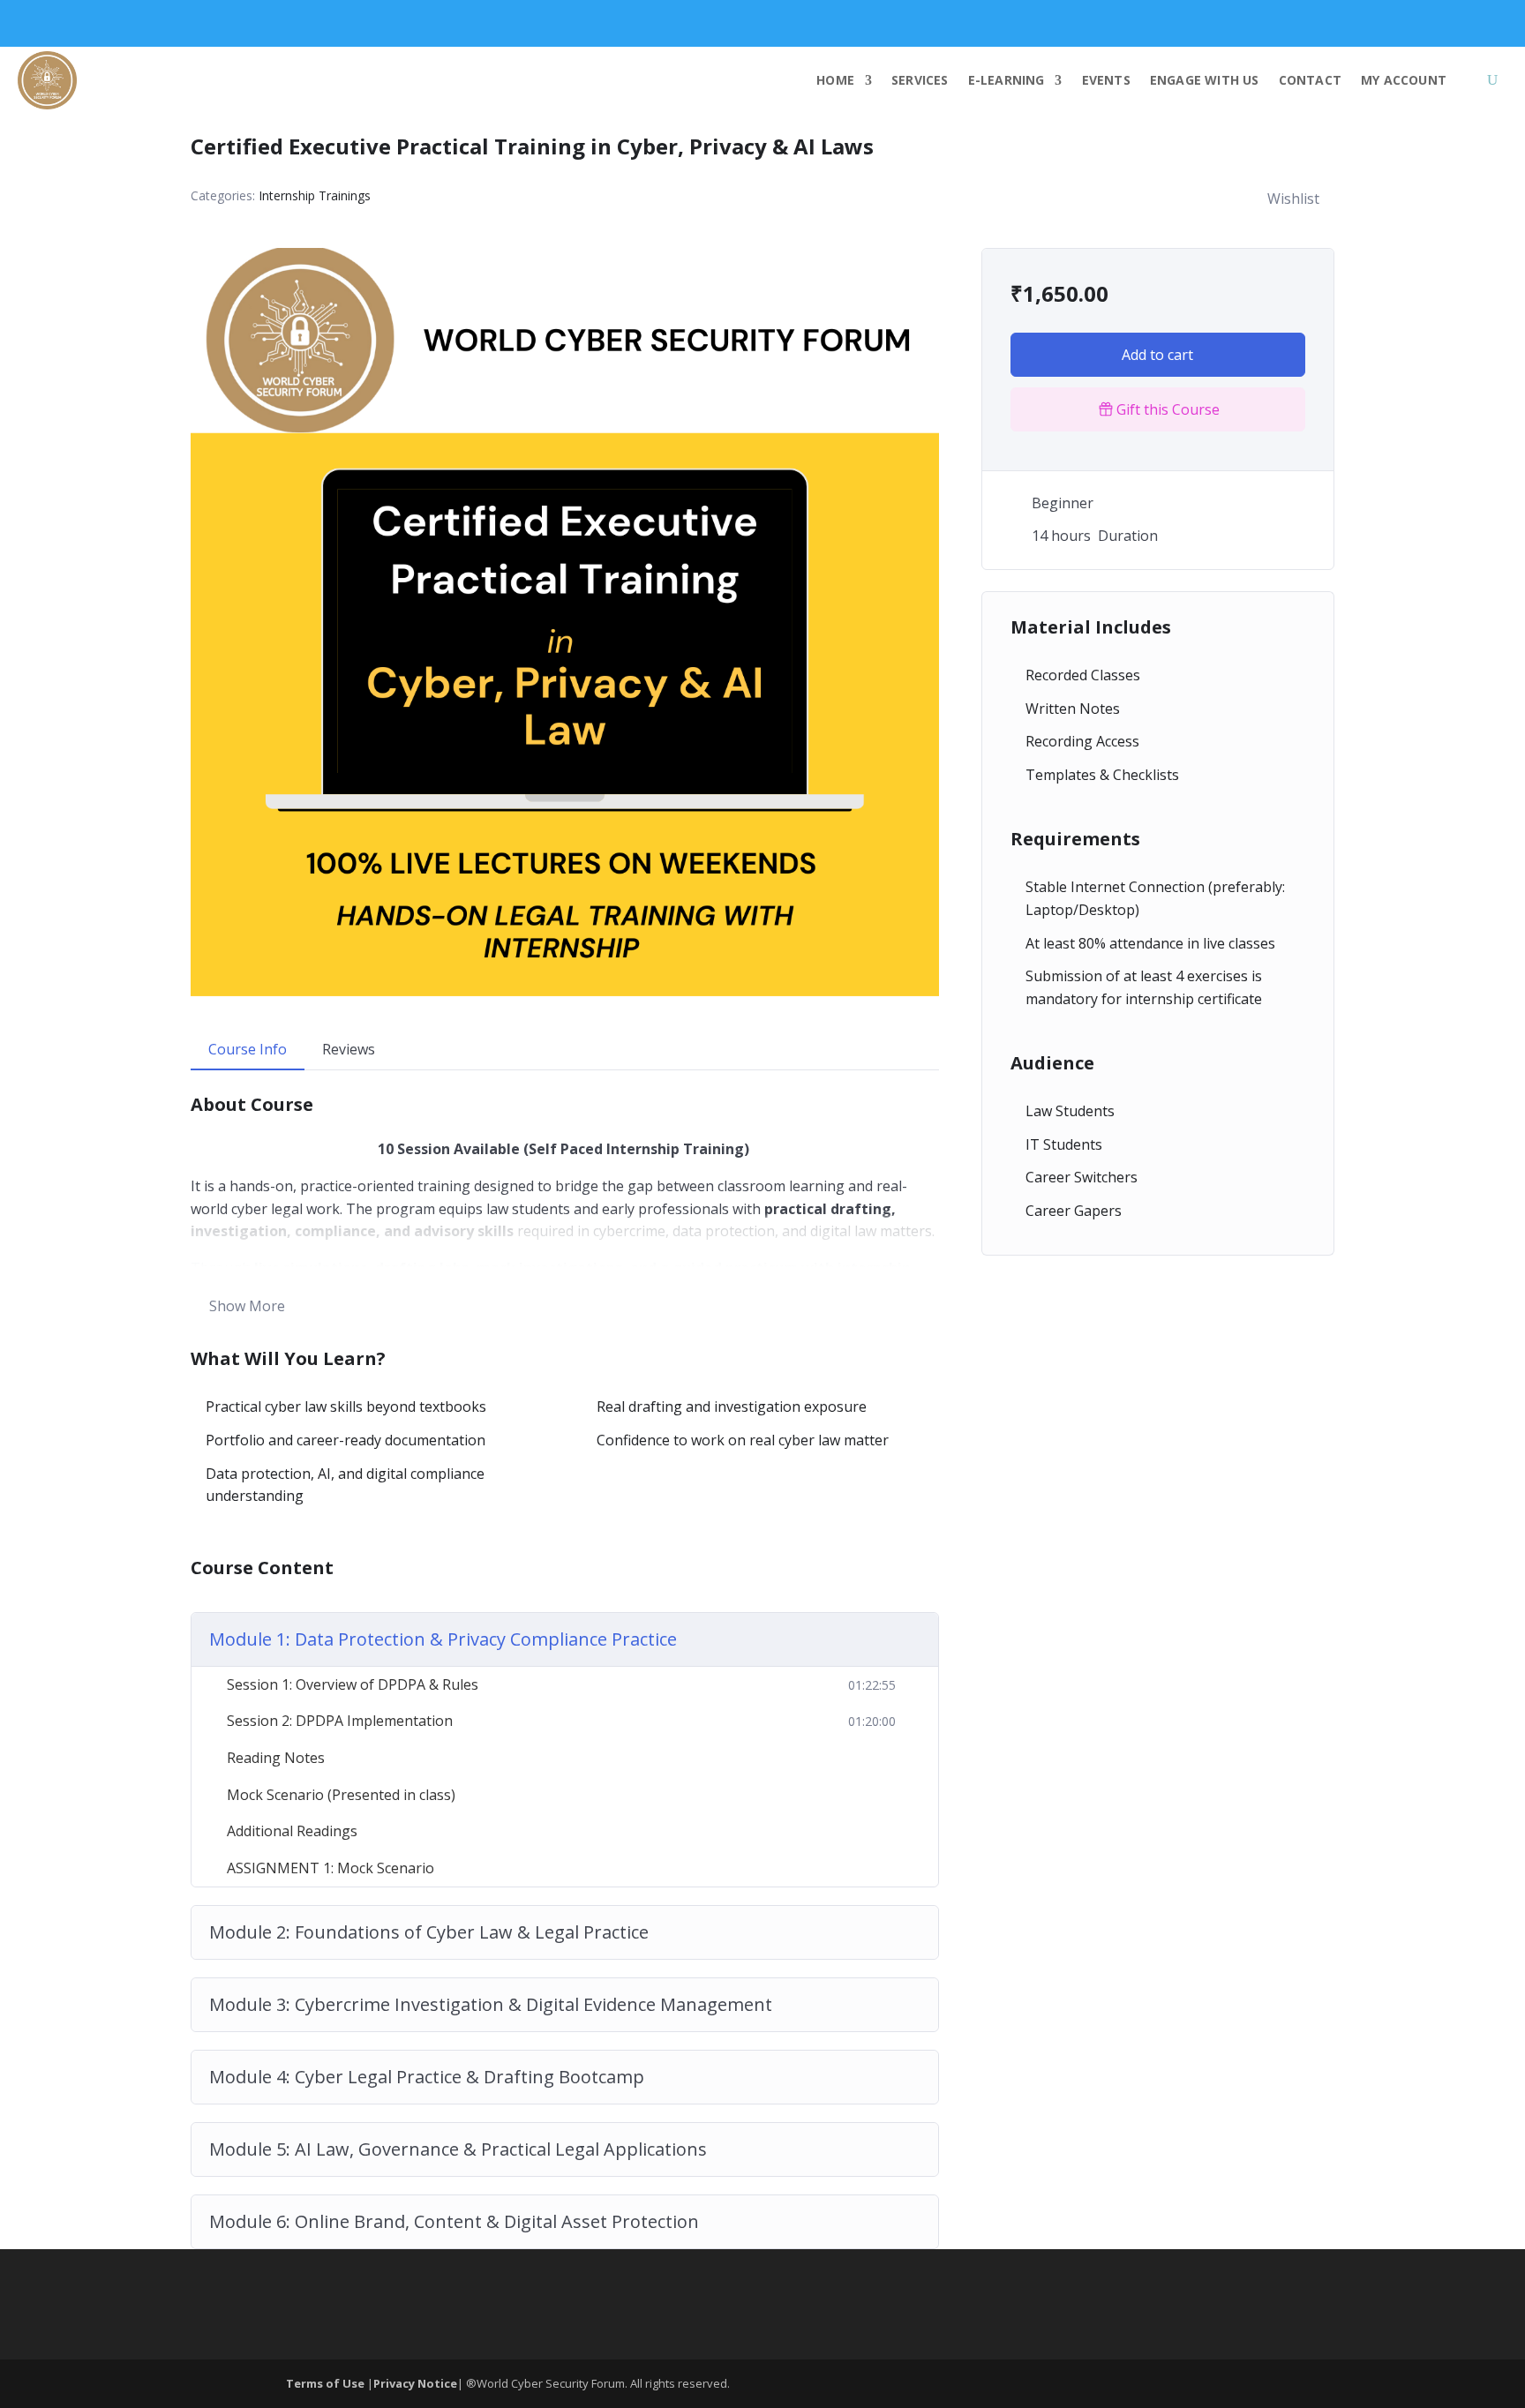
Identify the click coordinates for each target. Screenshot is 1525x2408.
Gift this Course (1168, 409)
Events (1106, 80)
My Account (1404, 80)
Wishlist (1293, 199)
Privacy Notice (415, 2383)
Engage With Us (1205, 80)
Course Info (248, 1049)
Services (920, 80)
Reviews (349, 1049)
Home (835, 80)
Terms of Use (327, 2383)
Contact (1310, 80)
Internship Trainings (315, 195)
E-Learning (1007, 80)
